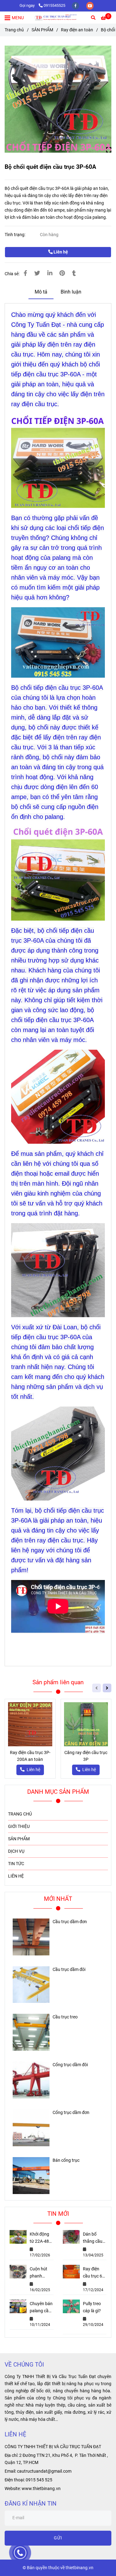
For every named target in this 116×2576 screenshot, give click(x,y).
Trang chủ (14, 30)
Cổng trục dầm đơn (71, 2113)
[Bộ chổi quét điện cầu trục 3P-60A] (58, 18)
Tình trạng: (15, 235)
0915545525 (54, 5)
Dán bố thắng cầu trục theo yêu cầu (93, 2238)
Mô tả (41, 292)
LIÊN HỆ (16, 1876)
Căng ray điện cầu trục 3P (86, 1756)
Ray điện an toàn (77, 30)
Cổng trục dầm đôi (70, 2065)
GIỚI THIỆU (19, 1827)
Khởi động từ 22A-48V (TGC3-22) (41, 2238)
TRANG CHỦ (20, 1814)
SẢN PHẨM (42, 30)
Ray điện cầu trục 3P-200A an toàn (30, 1756)
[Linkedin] (50, 273)
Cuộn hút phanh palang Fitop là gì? (40, 2273)
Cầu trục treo (65, 2017)
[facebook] (76, 5)
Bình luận (71, 292)
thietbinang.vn (79, 2568)
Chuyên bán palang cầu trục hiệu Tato (41, 2308)
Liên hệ (60, 252)
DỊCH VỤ (16, 1851)
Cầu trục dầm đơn (70, 1922)
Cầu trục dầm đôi (69, 1970)
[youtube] (90, 5)
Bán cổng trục (66, 2160)
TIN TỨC (16, 1864)
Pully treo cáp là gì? (92, 2307)
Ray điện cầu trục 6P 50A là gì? (94, 2273)
